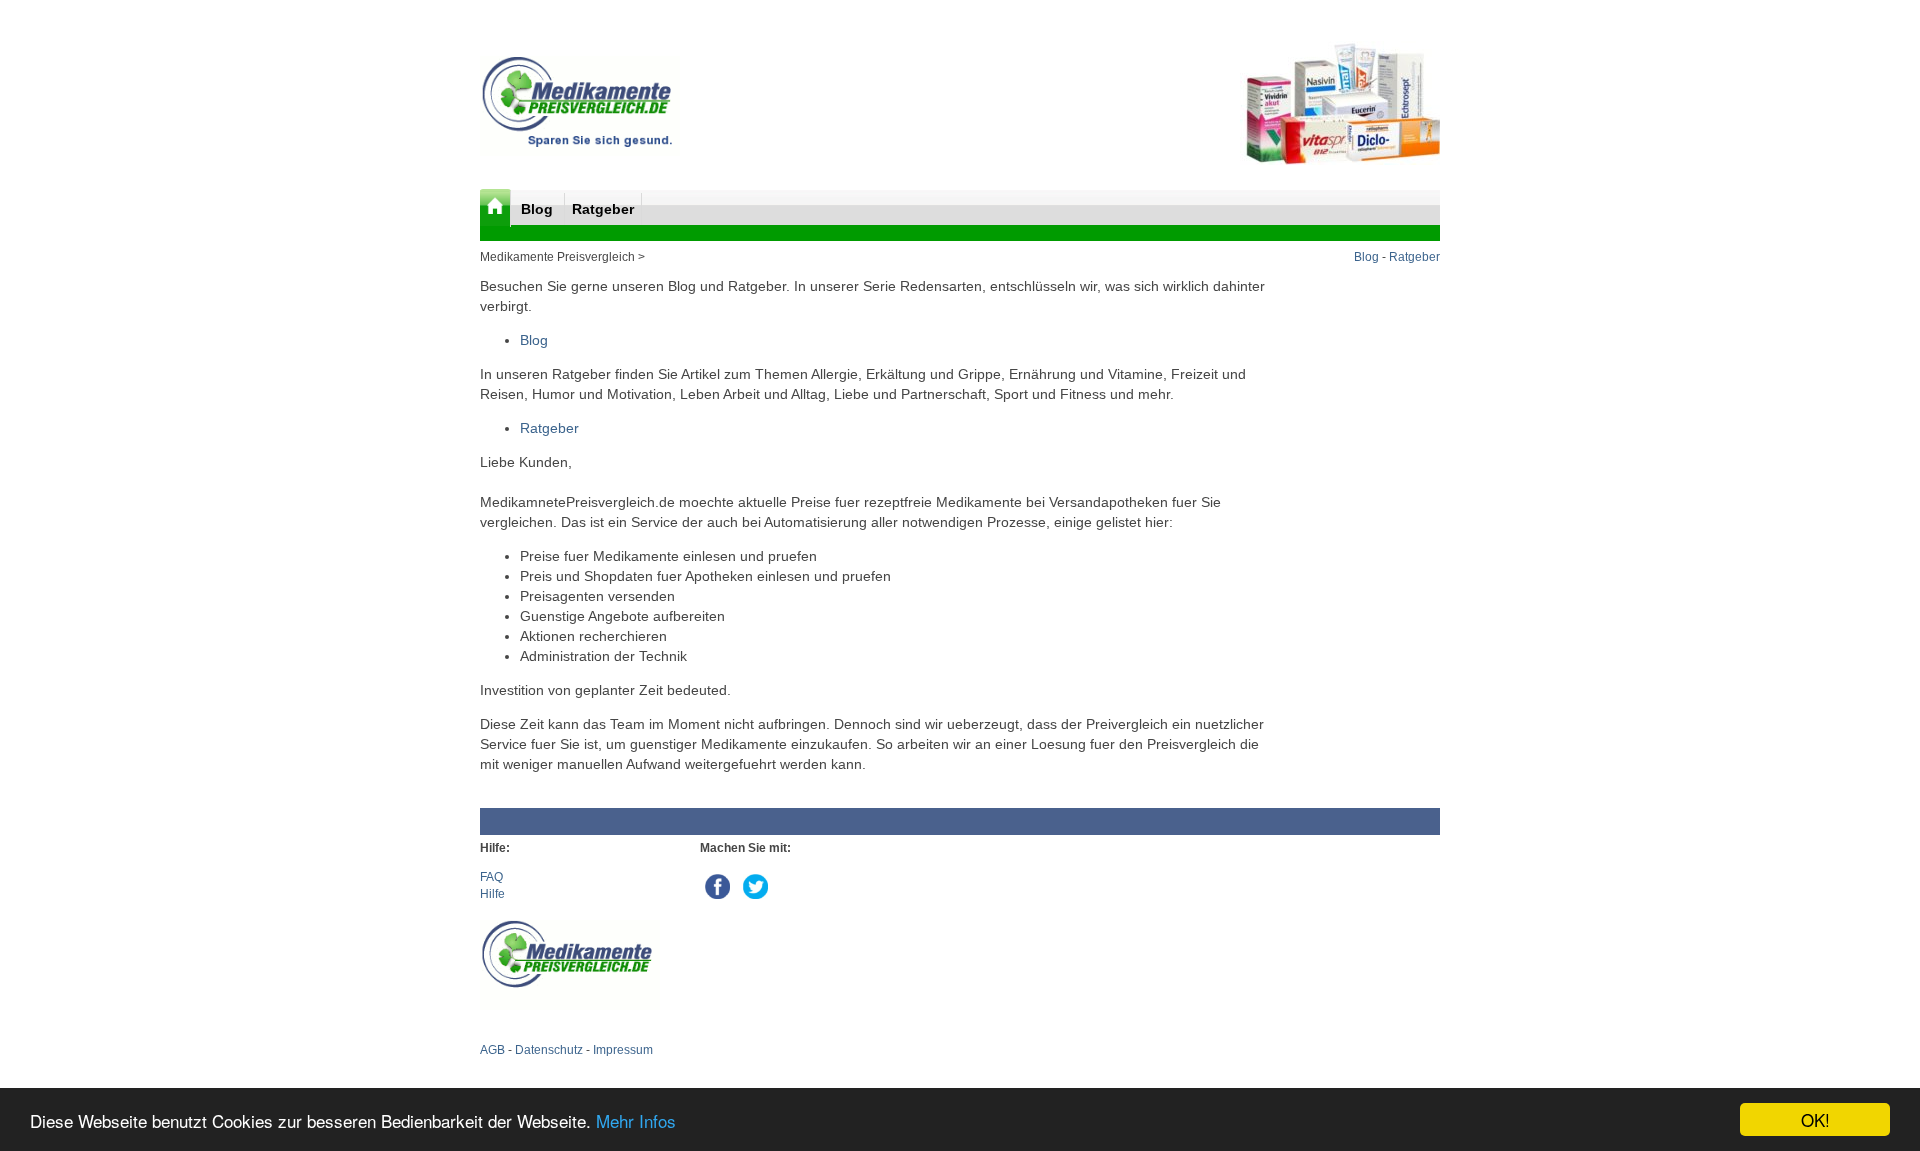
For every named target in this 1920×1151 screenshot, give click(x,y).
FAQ (491, 877)
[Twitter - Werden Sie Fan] (755, 883)
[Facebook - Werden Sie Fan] (719, 883)
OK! (1815, 1119)
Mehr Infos (636, 1120)
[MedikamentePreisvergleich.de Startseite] (495, 208)
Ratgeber (603, 209)
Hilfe (492, 894)
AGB (492, 1050)
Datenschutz (549, 1050)
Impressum (623, 1050)
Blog (539, 209)
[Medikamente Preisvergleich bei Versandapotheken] (580, 152)
